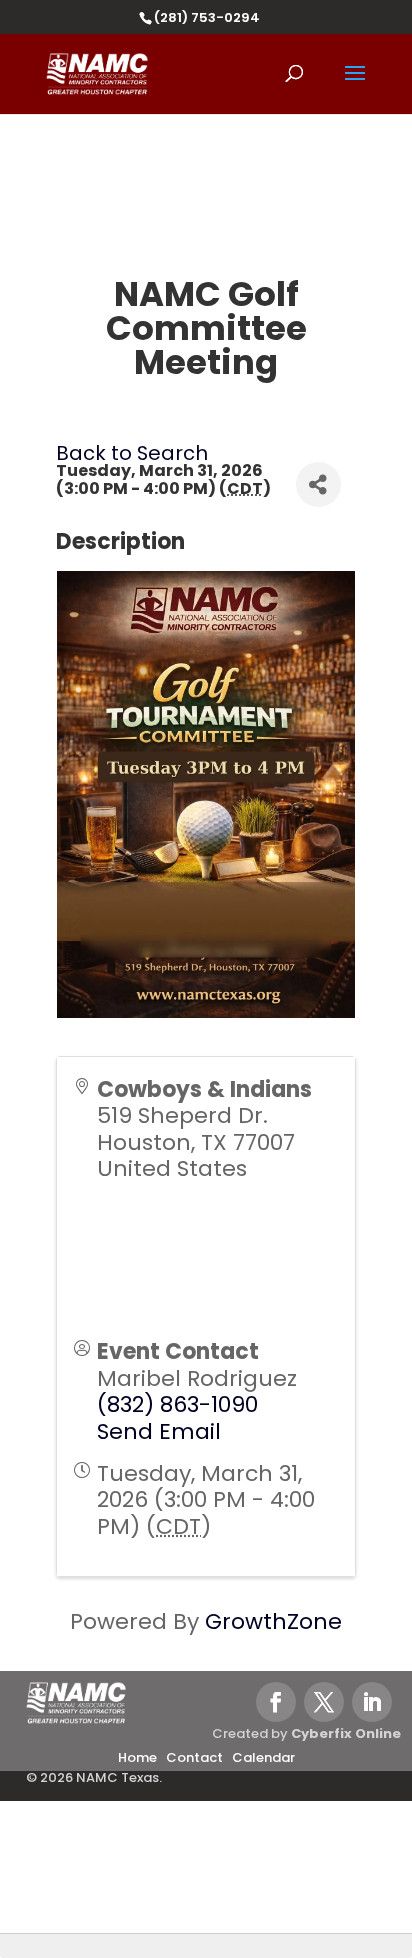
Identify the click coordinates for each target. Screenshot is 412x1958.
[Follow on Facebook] (276, 1702)
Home (137, 1757)
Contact (194, 1757)
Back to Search (132, 453)
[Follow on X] (324, 1702)
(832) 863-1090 (177, 1404)
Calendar (263, 1757)
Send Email (159, 1431)
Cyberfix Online (346, 1733)
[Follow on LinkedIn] (372, 1702)
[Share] (318, 484)
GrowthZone (273, 1621)
